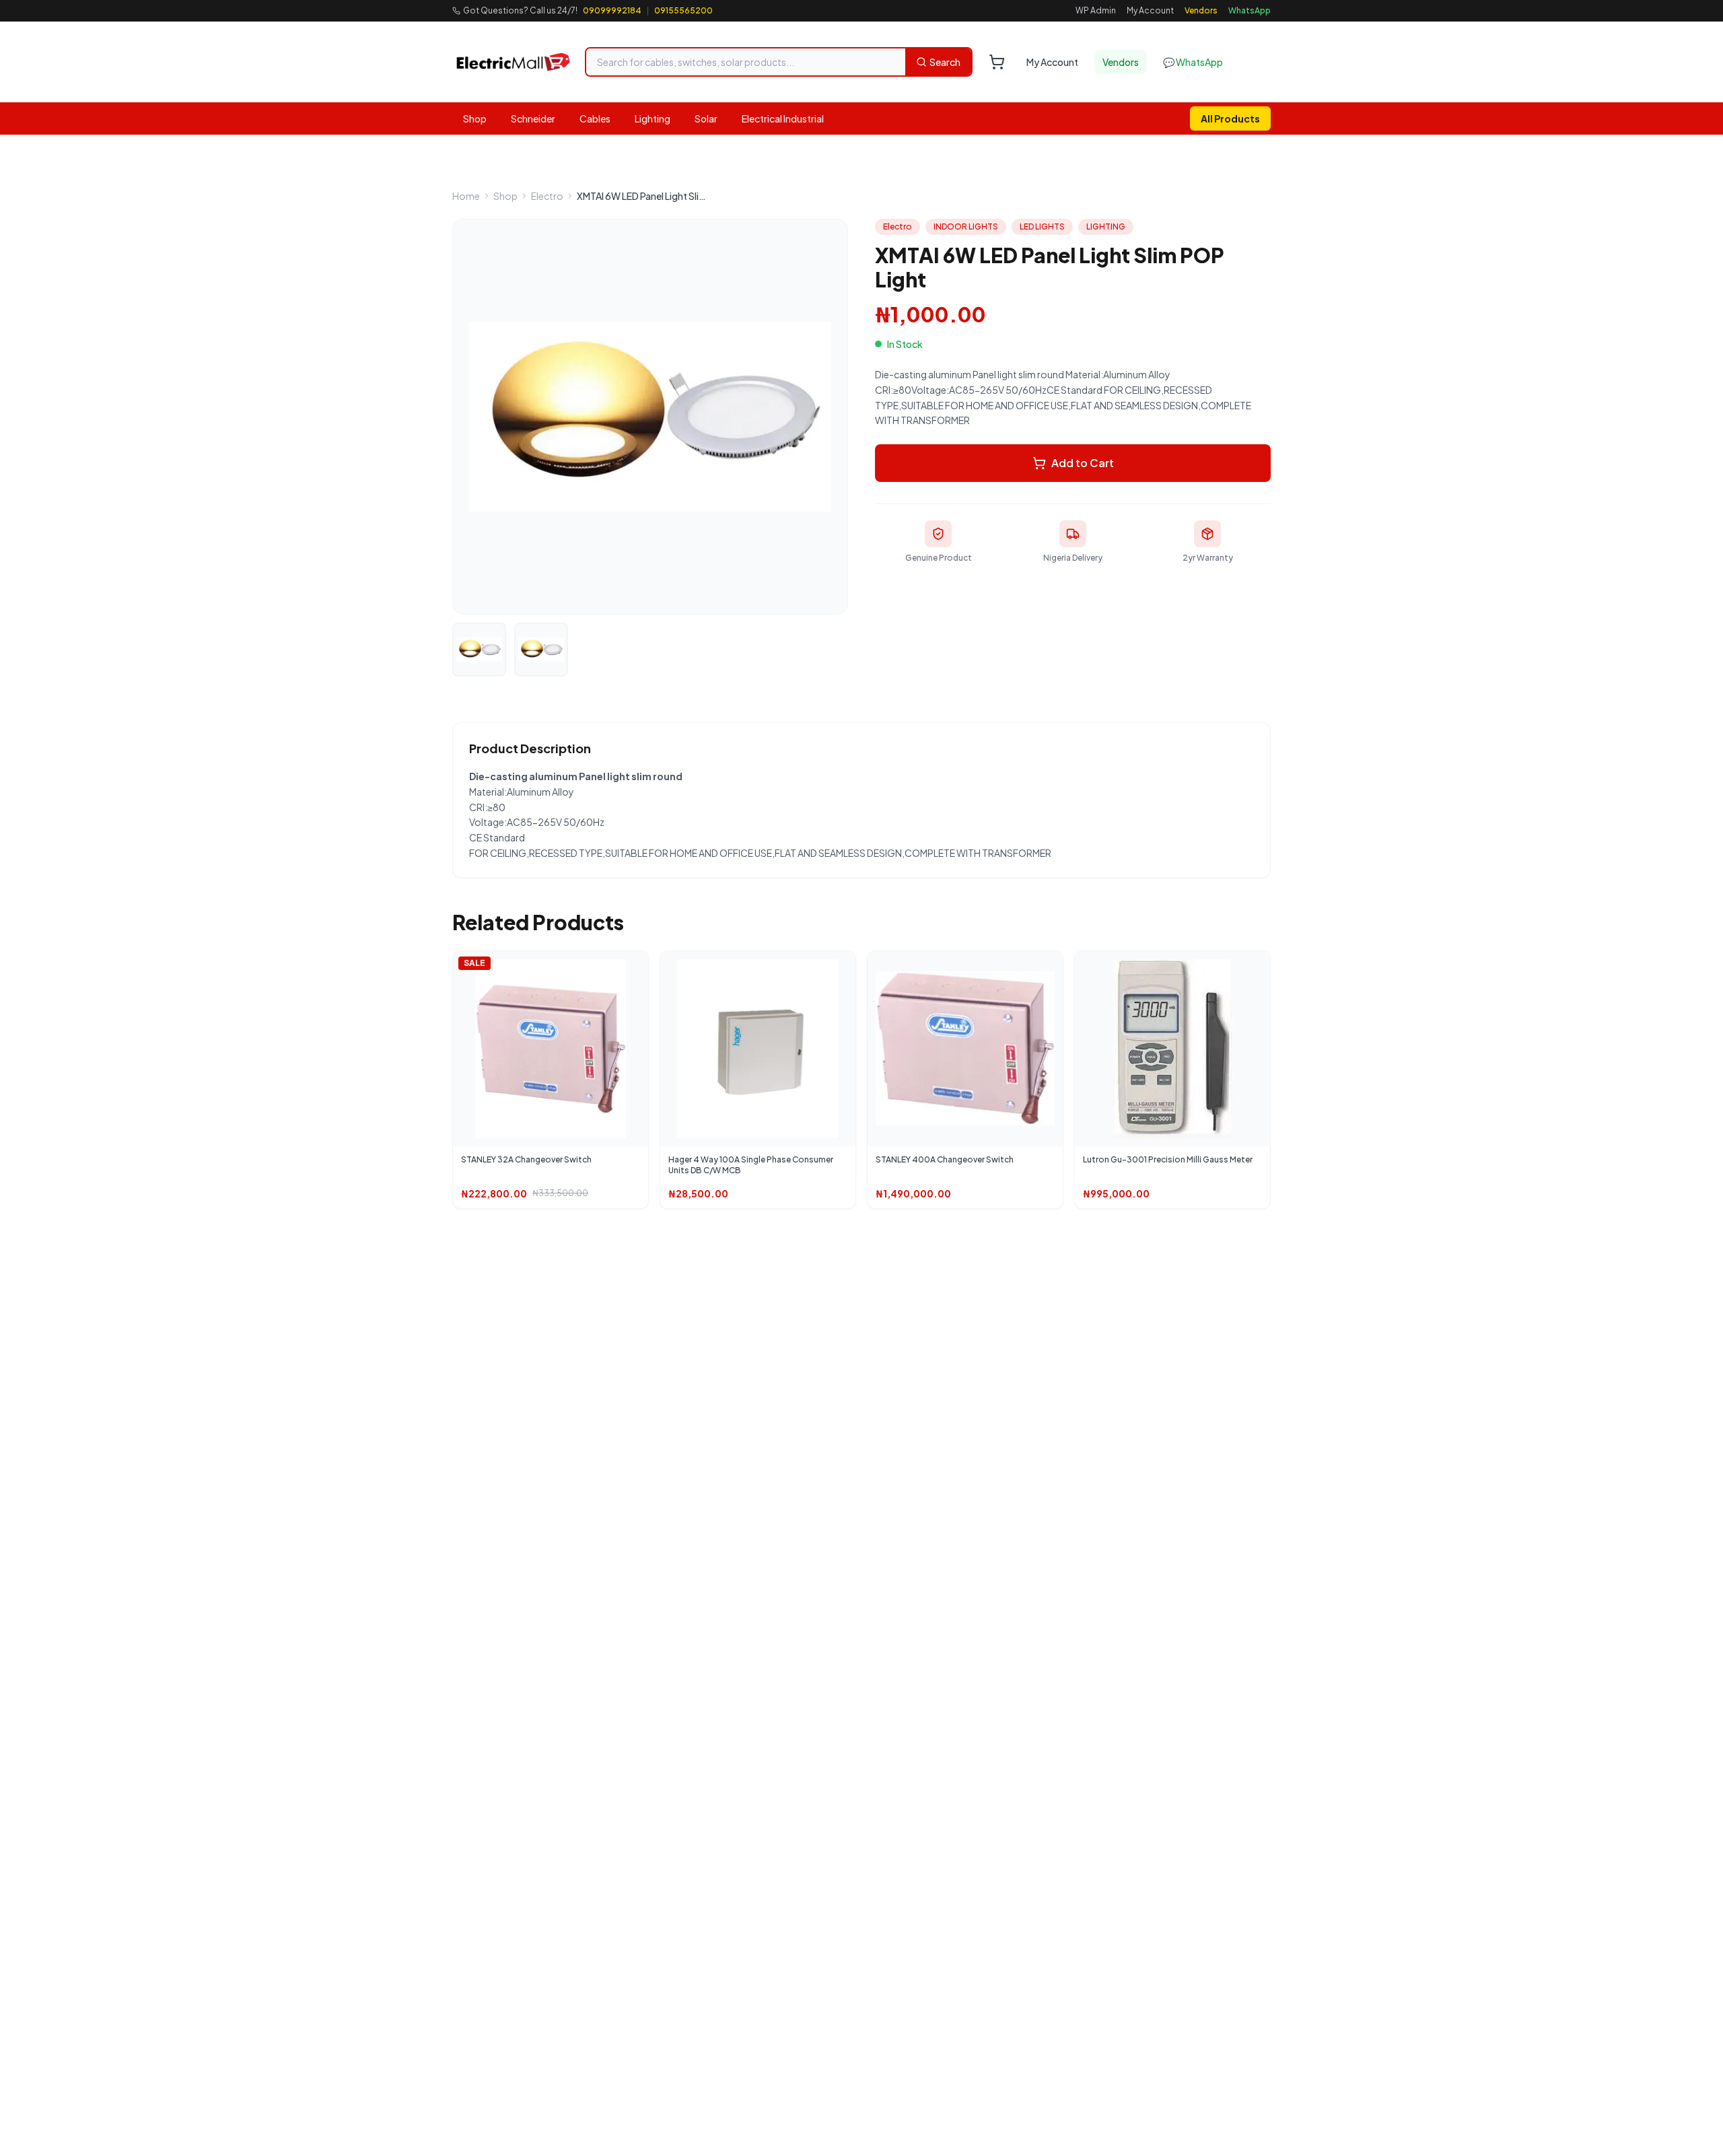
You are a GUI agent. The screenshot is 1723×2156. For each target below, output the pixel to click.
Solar (706, 118)
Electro (547, 196)
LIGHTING (1106, 227)
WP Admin (1096, 10)
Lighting (653, 118)
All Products (1230, 118)
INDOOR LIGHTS (966, 227)
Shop (475, 118)
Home (466, 196)
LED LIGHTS (1042, 227)
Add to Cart (1083, 463)
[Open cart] (997, 62)
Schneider (533, 118)
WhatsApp (1250, 10)
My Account (1150, 10)
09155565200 (683, 10)
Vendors (1201, 10)
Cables (595, 118)
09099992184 (612, 10)
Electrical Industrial (783, 118)
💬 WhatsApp (1193, 62)
